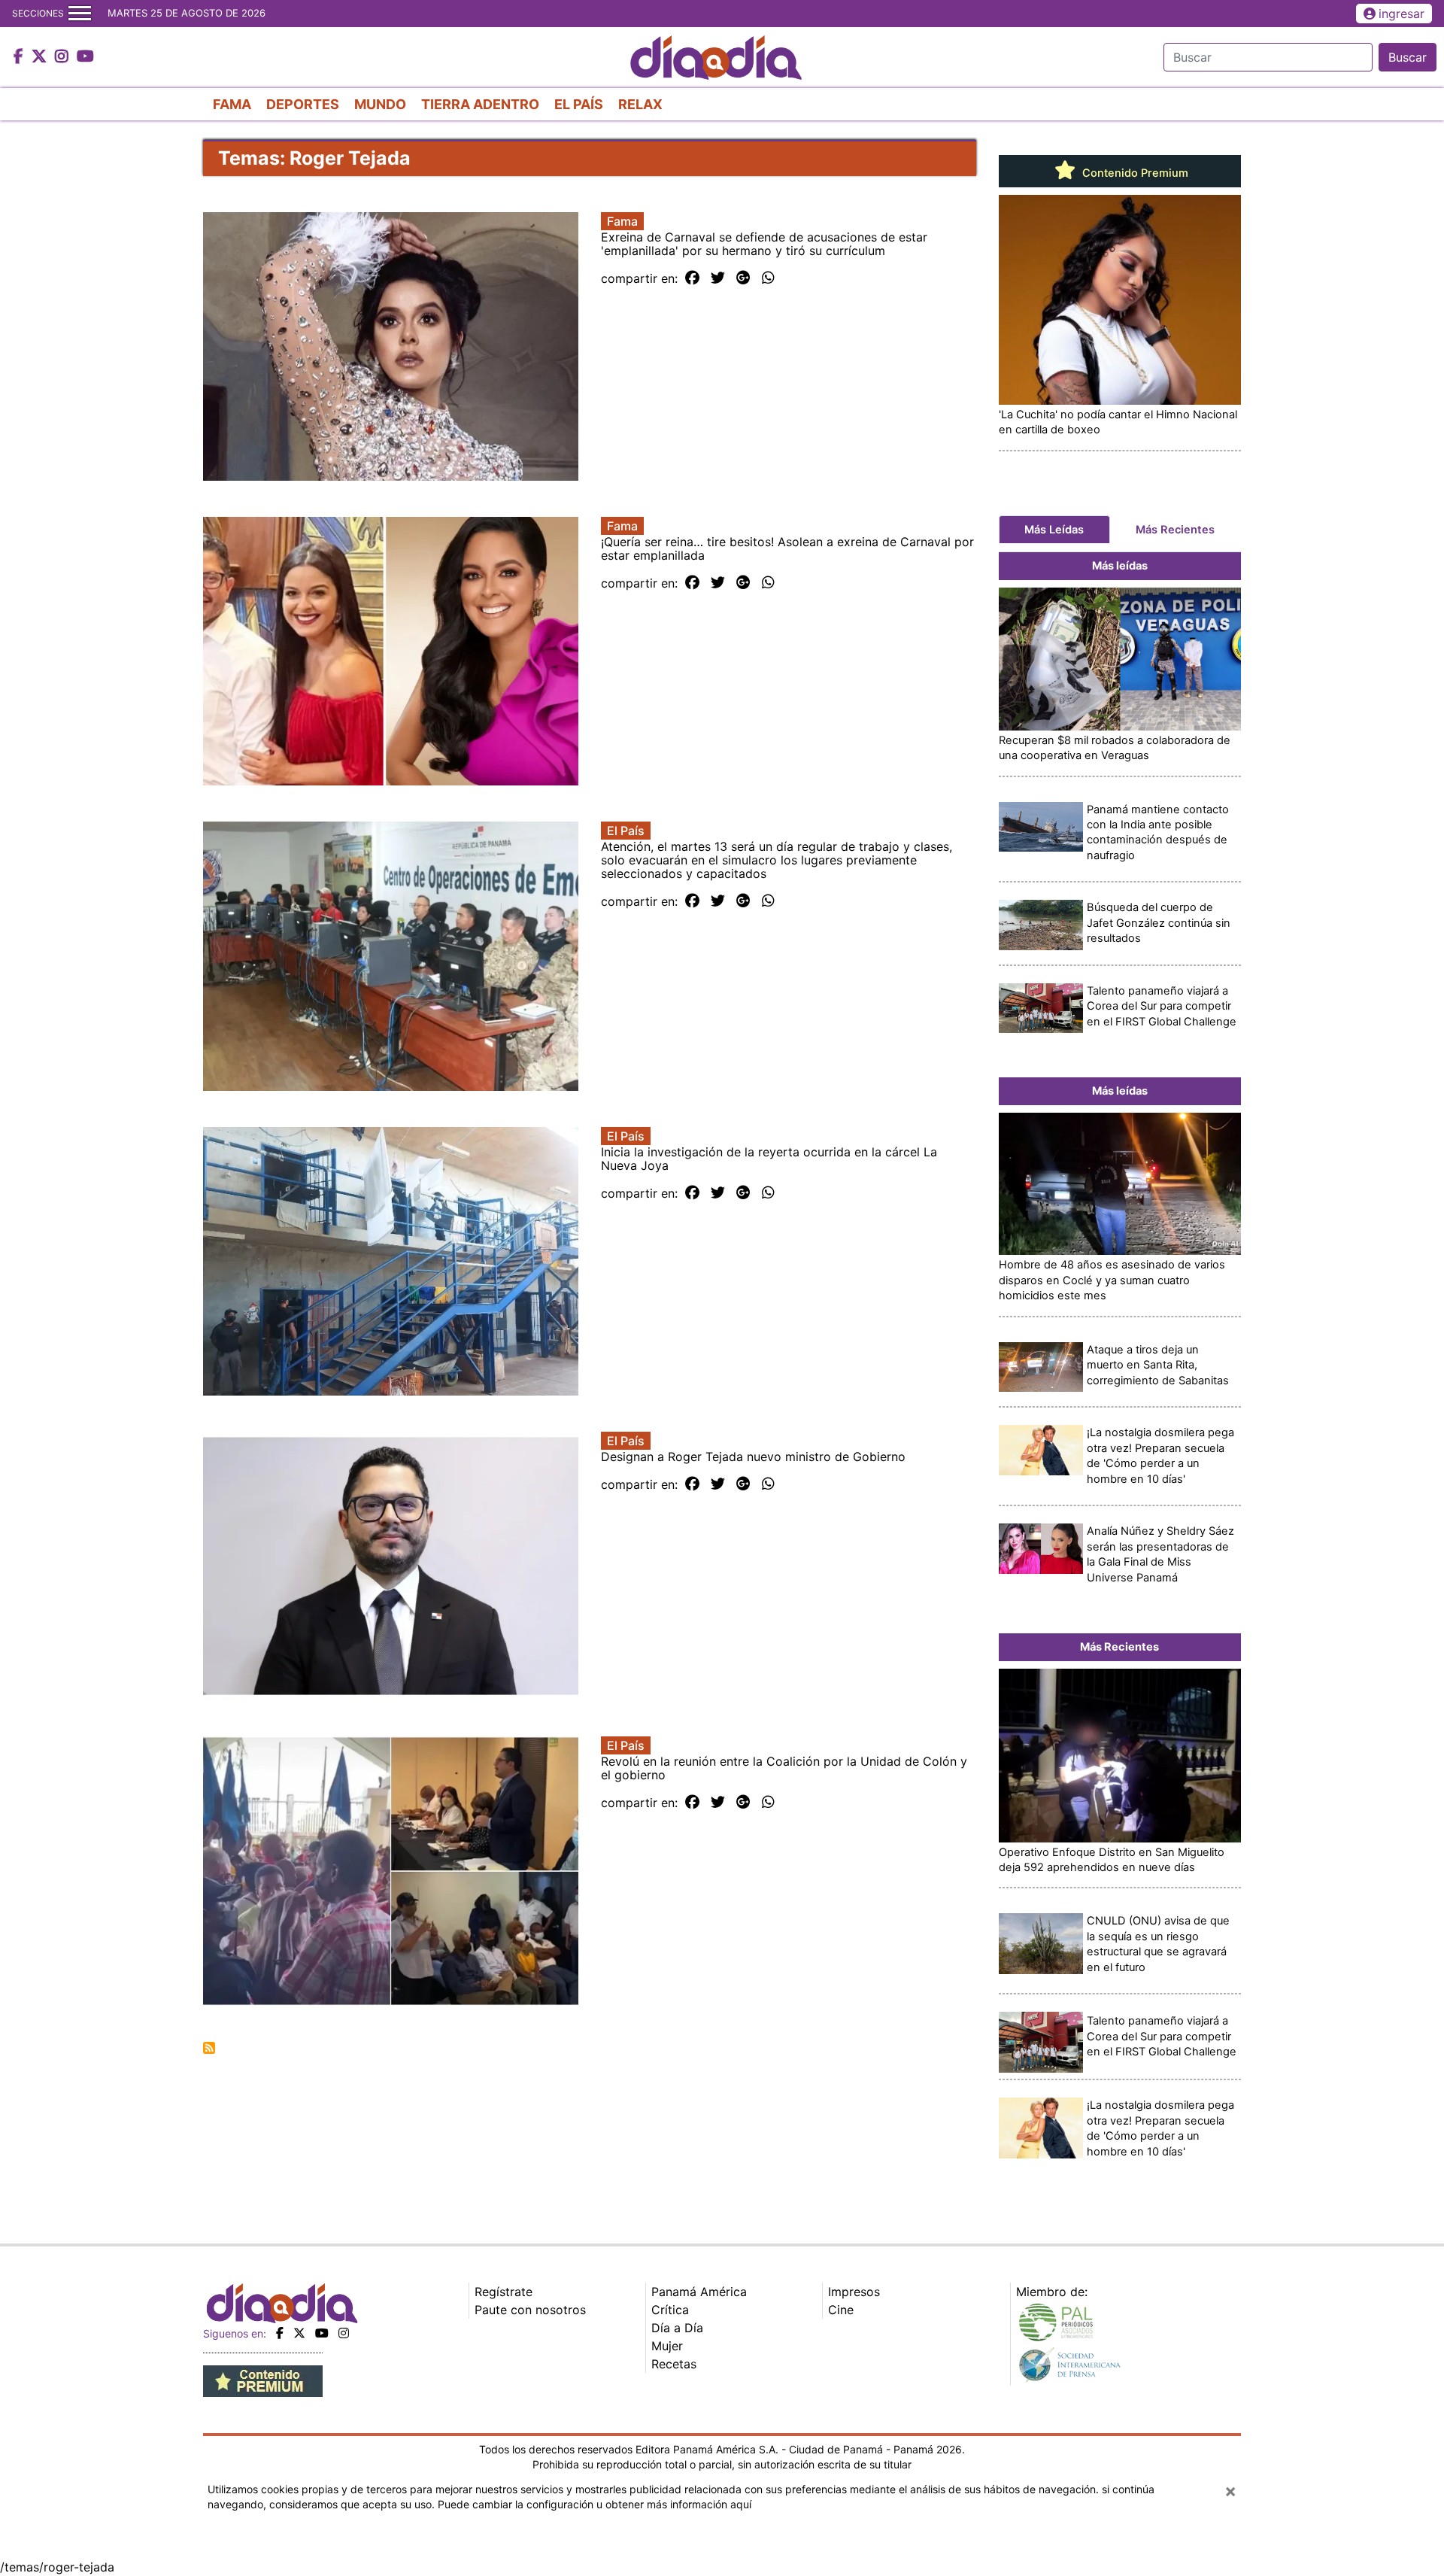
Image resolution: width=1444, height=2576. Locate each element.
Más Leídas (1054, 530)
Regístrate (504, 2292)
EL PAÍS (579, 104)
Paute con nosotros (530, 2310)
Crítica (670, 2310)
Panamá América (699, 2292)
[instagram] (344, 2333)
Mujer (667, 2346)
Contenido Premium (1134, 173)
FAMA (232, 104)
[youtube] (322, 2333)
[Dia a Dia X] (41, 57)
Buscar (1408, 57)
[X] (299, 2333)
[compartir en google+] (743, 278)
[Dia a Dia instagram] (64, 57)
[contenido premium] (263, 2380)
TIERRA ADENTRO (480, 104)
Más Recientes (1175, 530)
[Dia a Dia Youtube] (85, 57)
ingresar (1402, 14)
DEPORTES (303, 104)
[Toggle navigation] (80, 14)
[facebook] (280, 2333)
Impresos (854, 2292)
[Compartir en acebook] (692, 278)
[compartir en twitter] (718, 278)
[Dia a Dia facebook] (20, 57)
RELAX (640, 104)
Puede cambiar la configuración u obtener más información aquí (595, 2504)
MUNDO (380, 104)
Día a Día (677, 2328)
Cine (841, 2310)
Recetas (674, 2364)
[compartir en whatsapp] (768, 278)
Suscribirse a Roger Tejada (209, 2048)
